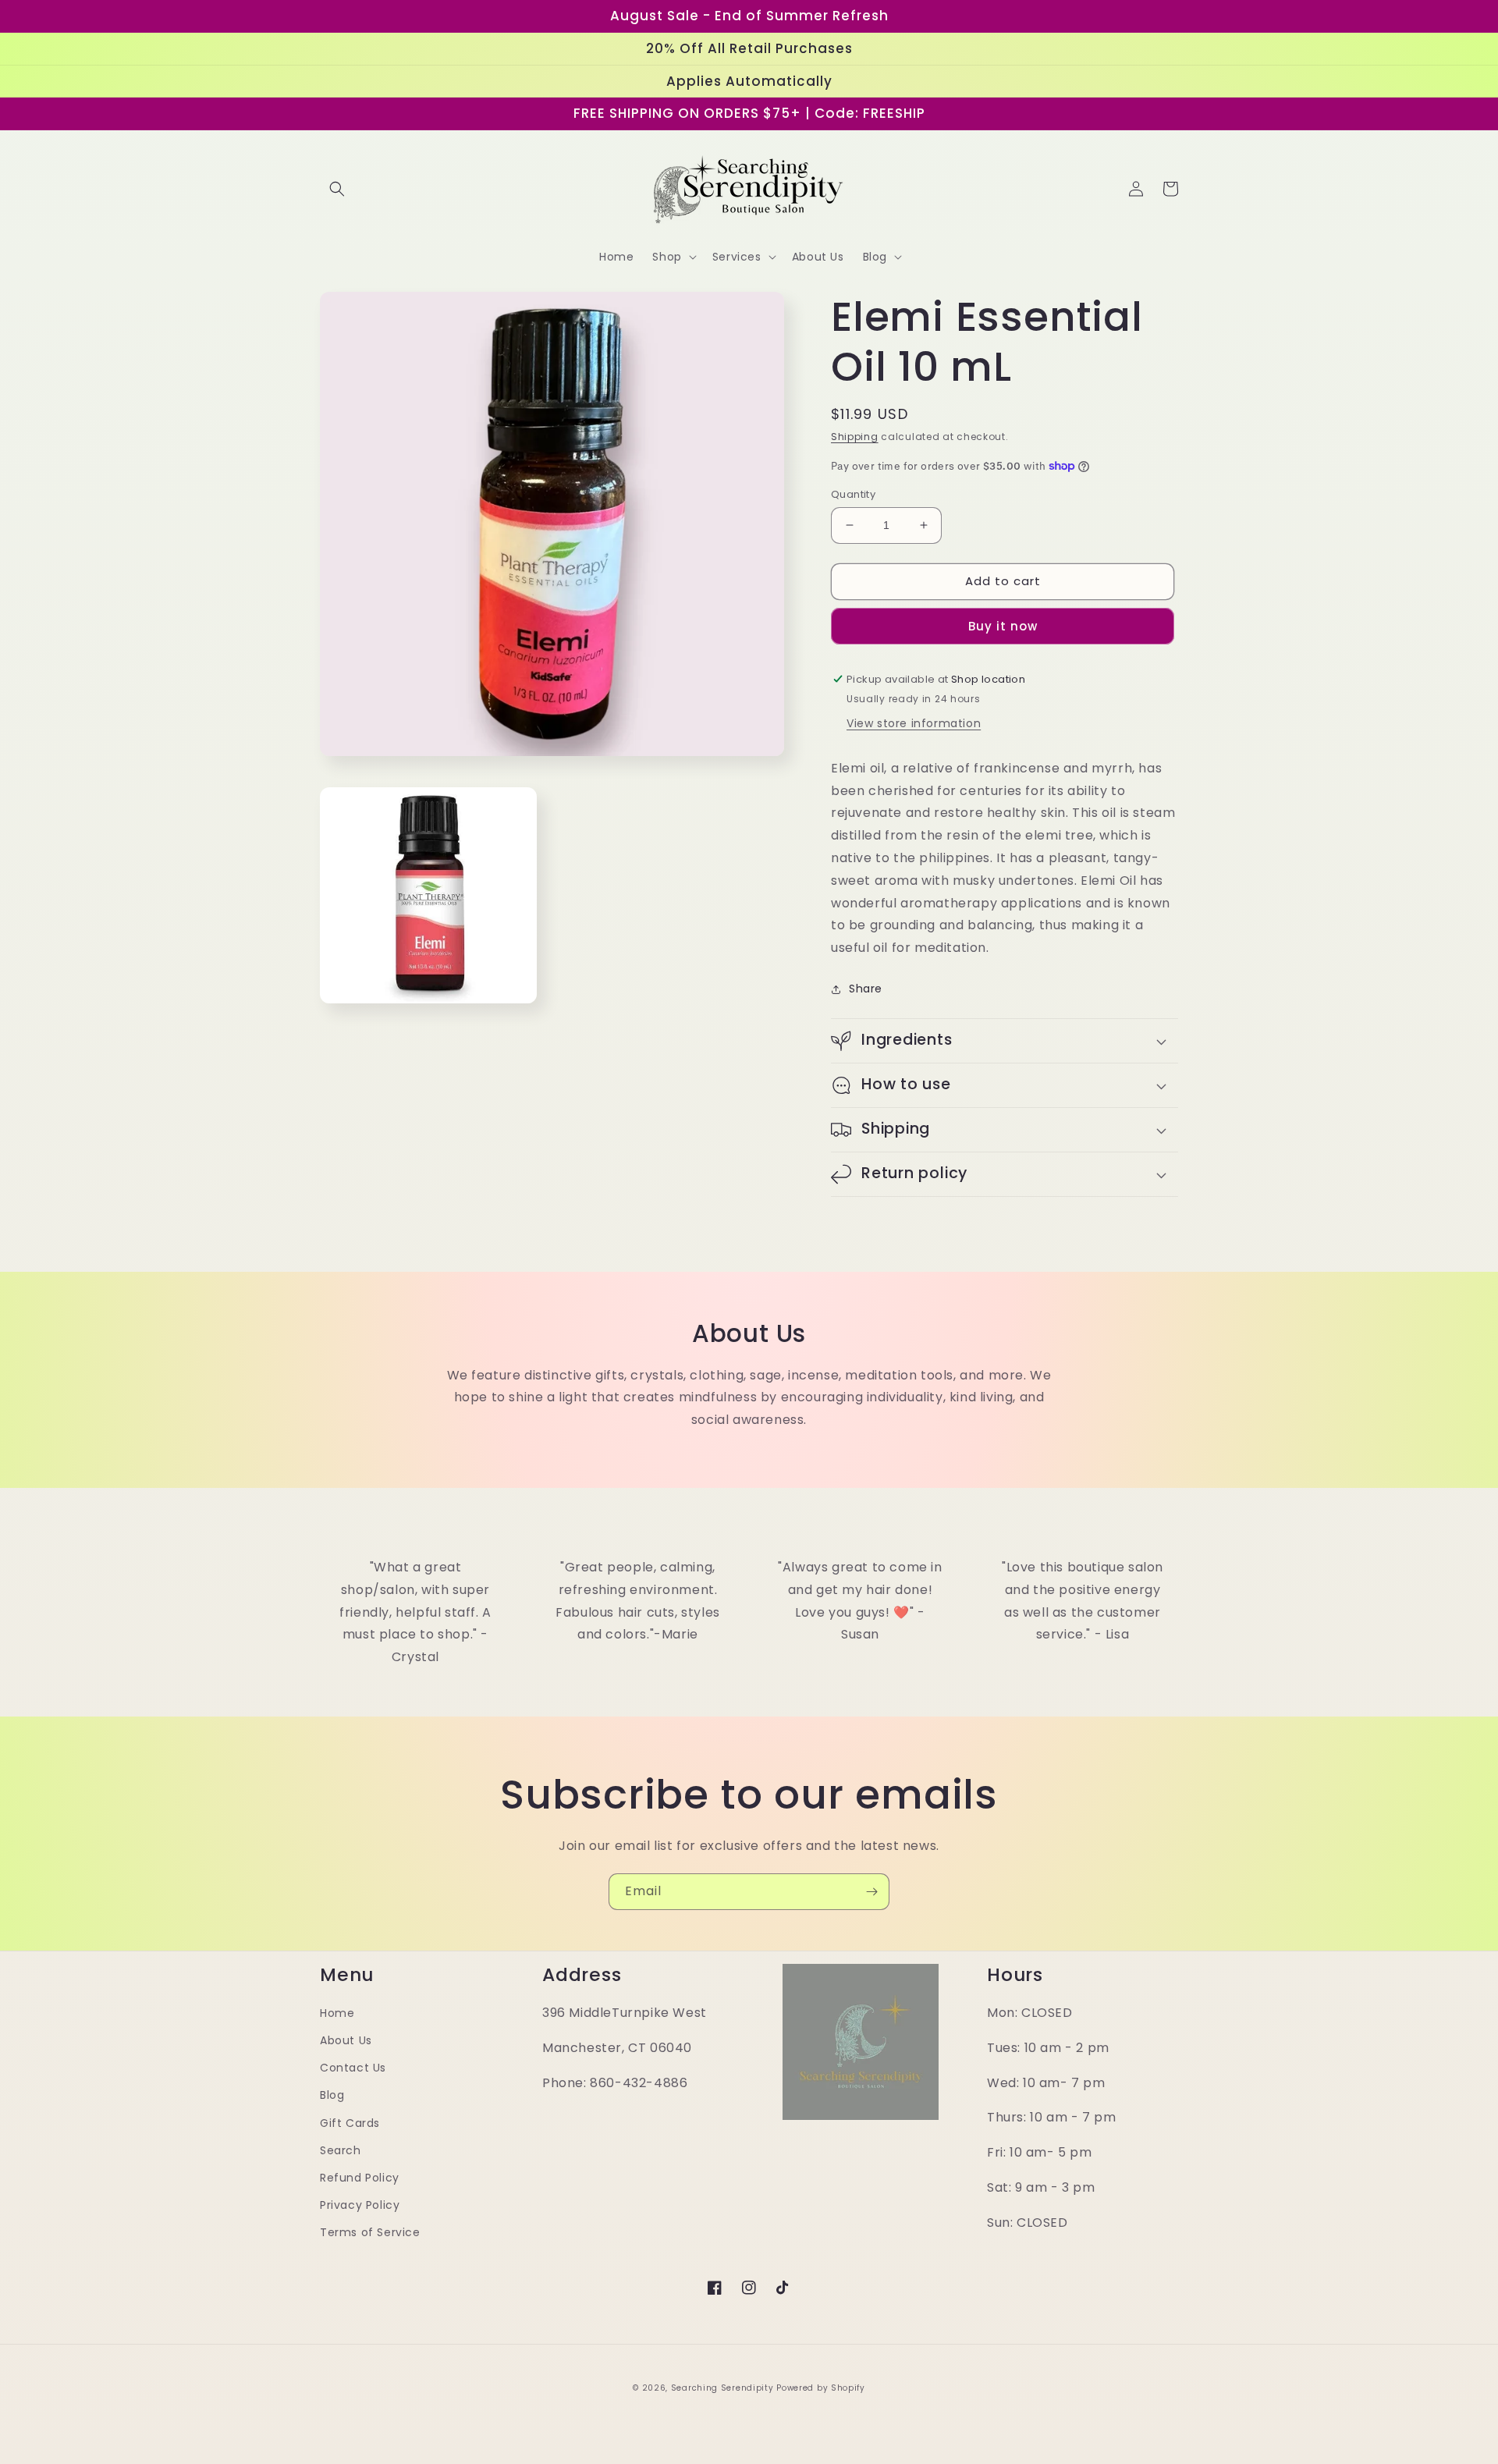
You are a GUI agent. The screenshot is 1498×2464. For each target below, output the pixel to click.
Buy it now (1003, 626)
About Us (346, 2040)
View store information (914, 723)
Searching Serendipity (722, 2388)
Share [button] (866, 989)
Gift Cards (350, 2123)
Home (337, 2013)
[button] (337, 189)
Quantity (853, 494)
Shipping (855, 437)
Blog (332, 2095)
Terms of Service (370, 2232)
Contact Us (353, 2068)
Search (341, 2150)
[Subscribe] (871, 1892)
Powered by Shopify (821, 2388)
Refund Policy (360, 2178)
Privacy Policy (360, 2205)
